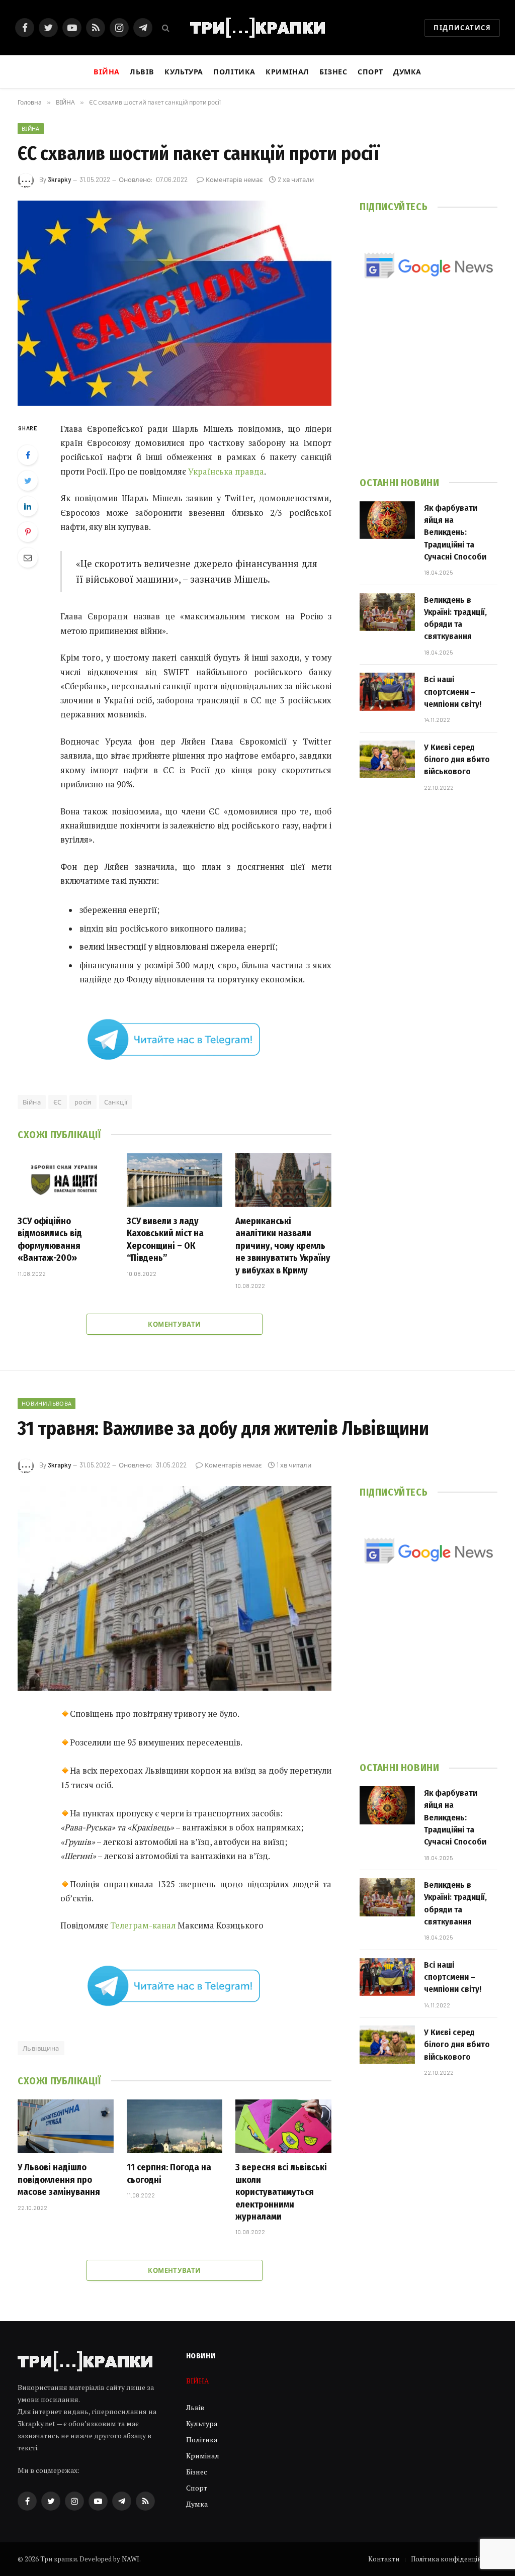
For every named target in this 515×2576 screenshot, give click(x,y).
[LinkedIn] (28, 506)
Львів (142, 72)
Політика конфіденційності (454, 2559)
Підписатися (462, 28)
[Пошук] (165, 28)
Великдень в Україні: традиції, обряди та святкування (455, 618)
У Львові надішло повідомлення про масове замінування (59, 2180)
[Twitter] (28, 481)
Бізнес (333, 72)
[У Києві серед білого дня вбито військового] (387, 760)
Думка (407, 72)
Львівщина (41, 2048)
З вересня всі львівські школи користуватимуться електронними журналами (281, 2192)
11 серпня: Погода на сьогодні (169, 2173)
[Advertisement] (428, 391)
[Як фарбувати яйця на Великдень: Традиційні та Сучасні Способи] (387, 520)
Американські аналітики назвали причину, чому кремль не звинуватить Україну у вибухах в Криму (283, 1246)
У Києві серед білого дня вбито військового (457, 760)
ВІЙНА (31, 128)
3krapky (59, 179)
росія (83, 1102)
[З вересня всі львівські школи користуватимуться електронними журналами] (283, 2126)
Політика (234, 72)
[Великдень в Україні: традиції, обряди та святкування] (387, 612)
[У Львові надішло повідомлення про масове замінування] (66, 2126)
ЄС (58, 1102)
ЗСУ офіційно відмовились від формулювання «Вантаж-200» (50, 1239)
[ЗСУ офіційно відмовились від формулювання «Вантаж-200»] (66, 1180)
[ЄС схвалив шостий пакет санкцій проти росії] (175, 303)
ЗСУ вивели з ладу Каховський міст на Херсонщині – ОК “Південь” (165, 1239)
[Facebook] (28, 455)
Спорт (370, 72)
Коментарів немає (234, 179)
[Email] (28, 558)
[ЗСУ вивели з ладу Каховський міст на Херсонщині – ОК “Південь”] (175, 1180)
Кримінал (287, 72)
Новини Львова (47, 1403)
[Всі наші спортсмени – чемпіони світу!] (387, 692)
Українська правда (226, 472)
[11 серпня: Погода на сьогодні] (175, 2126)
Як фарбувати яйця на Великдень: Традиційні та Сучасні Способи (455, 532)
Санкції (116, 1102)
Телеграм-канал (143, 1925)
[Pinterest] (28, 532)
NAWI (131, 2559)
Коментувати (174, 1324)
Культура (184, 72)
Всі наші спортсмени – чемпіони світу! (453, 692)
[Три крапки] (257, 28)
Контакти (384, 2559)
